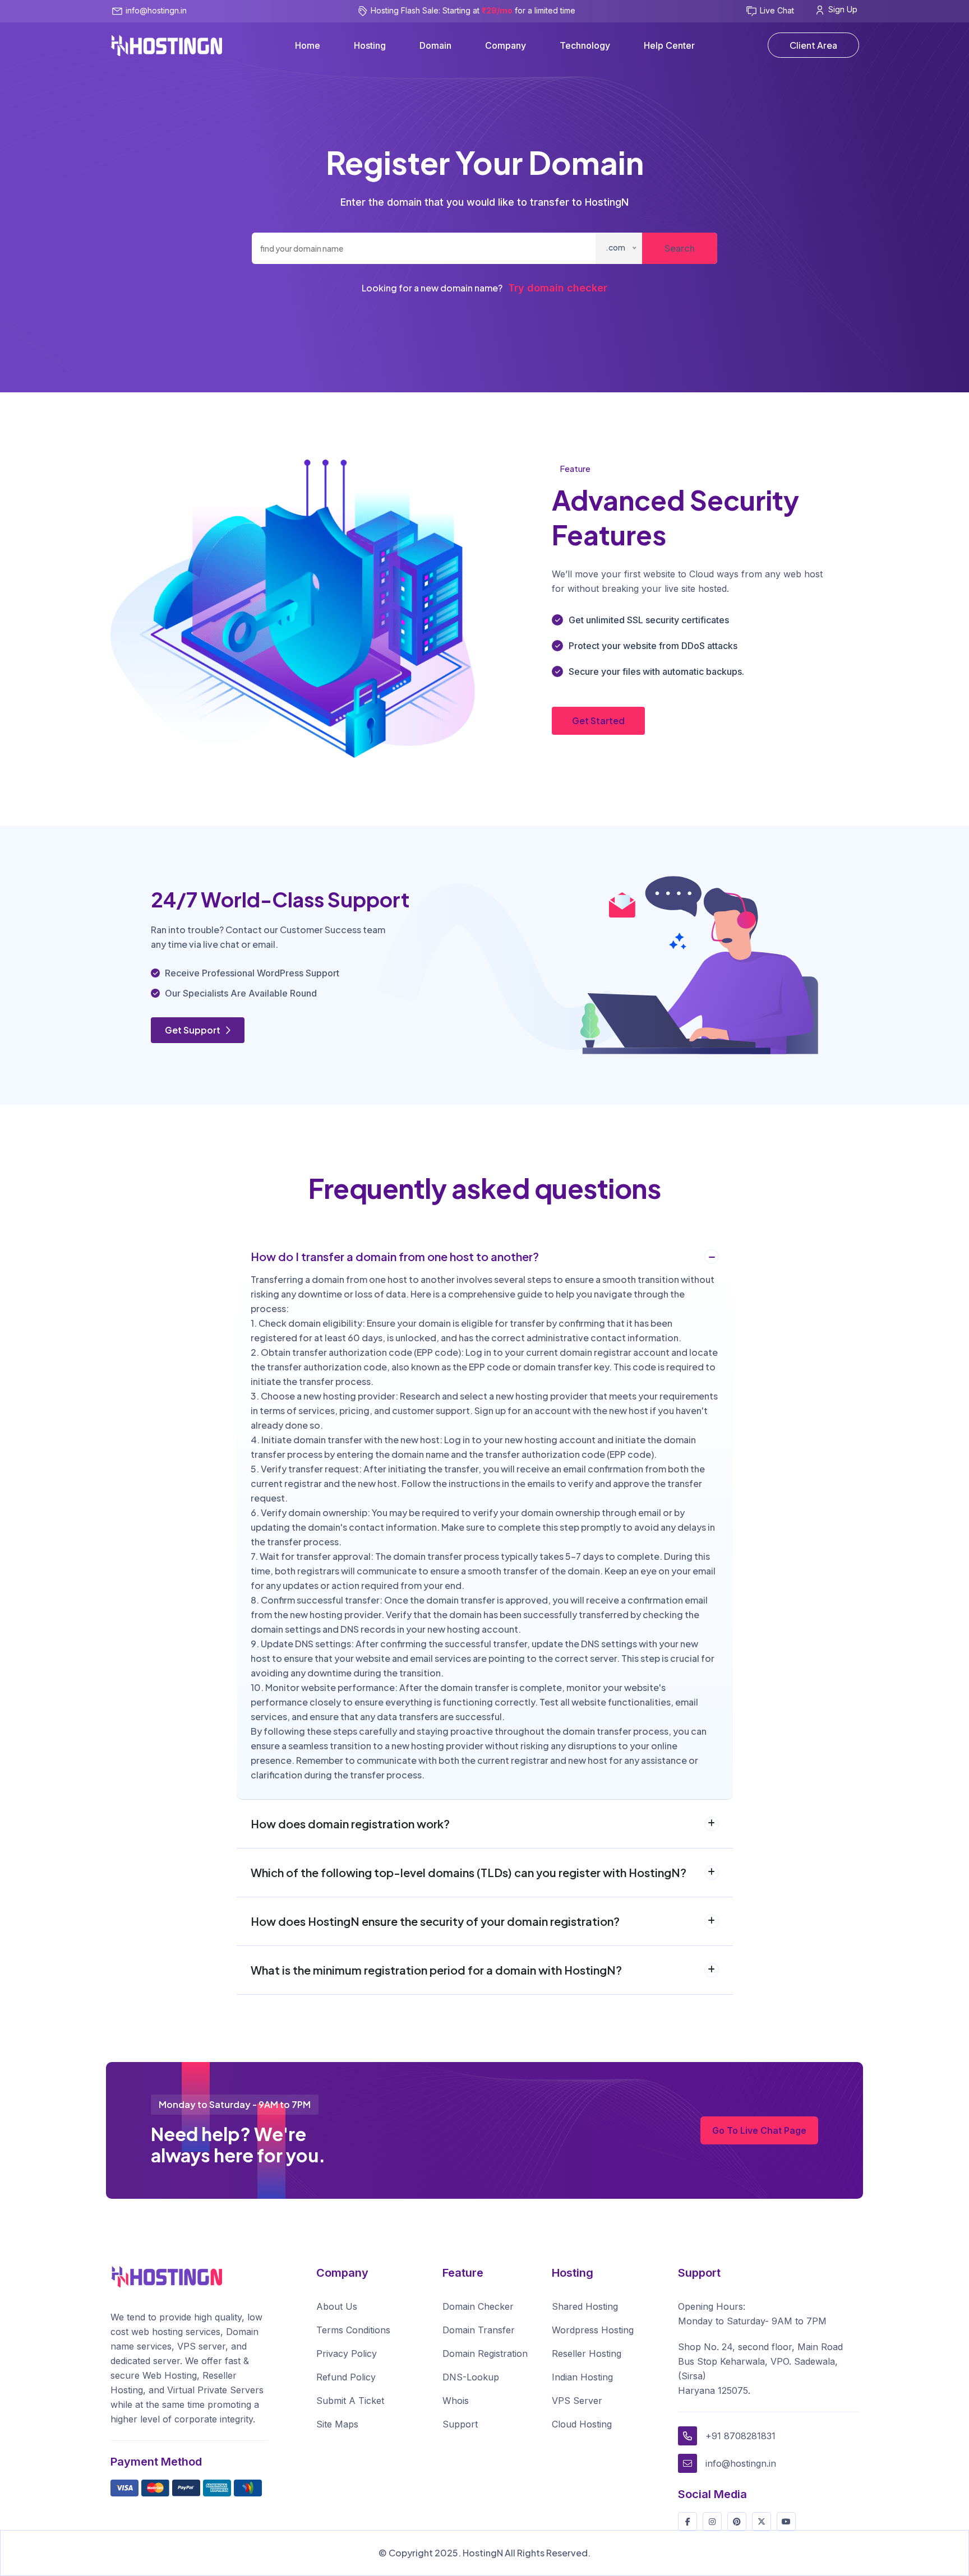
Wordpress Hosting (593, 2330)
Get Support (193, 1030)
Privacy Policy (347, 2353)
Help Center (669, 45)
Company (506, 45)
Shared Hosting (585, 2306)
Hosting (370, 45)
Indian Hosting (582, 2377)
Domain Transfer (479, 2330)
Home (308, 45)
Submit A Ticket (350, 2401)
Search (680, 248)
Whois (456, 2401)
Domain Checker (478, 2306)
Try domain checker (558, 288)
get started (598, 721)
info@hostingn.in (156, 10)
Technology (585, 45)
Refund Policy (346, 2377)
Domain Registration (485, 2353)
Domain (435, 45)
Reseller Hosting (587, 2353)
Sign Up (843, 9)
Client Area (813, 45)
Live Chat (777, 10)
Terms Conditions (353, 2330)
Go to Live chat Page (759, 2130)
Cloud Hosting (582, 2424)
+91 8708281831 (740, 2436)
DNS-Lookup (471, 2377)
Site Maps (337, 2424)
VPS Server (577, 2401)
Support (460, 2424)
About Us (337, 2306)
